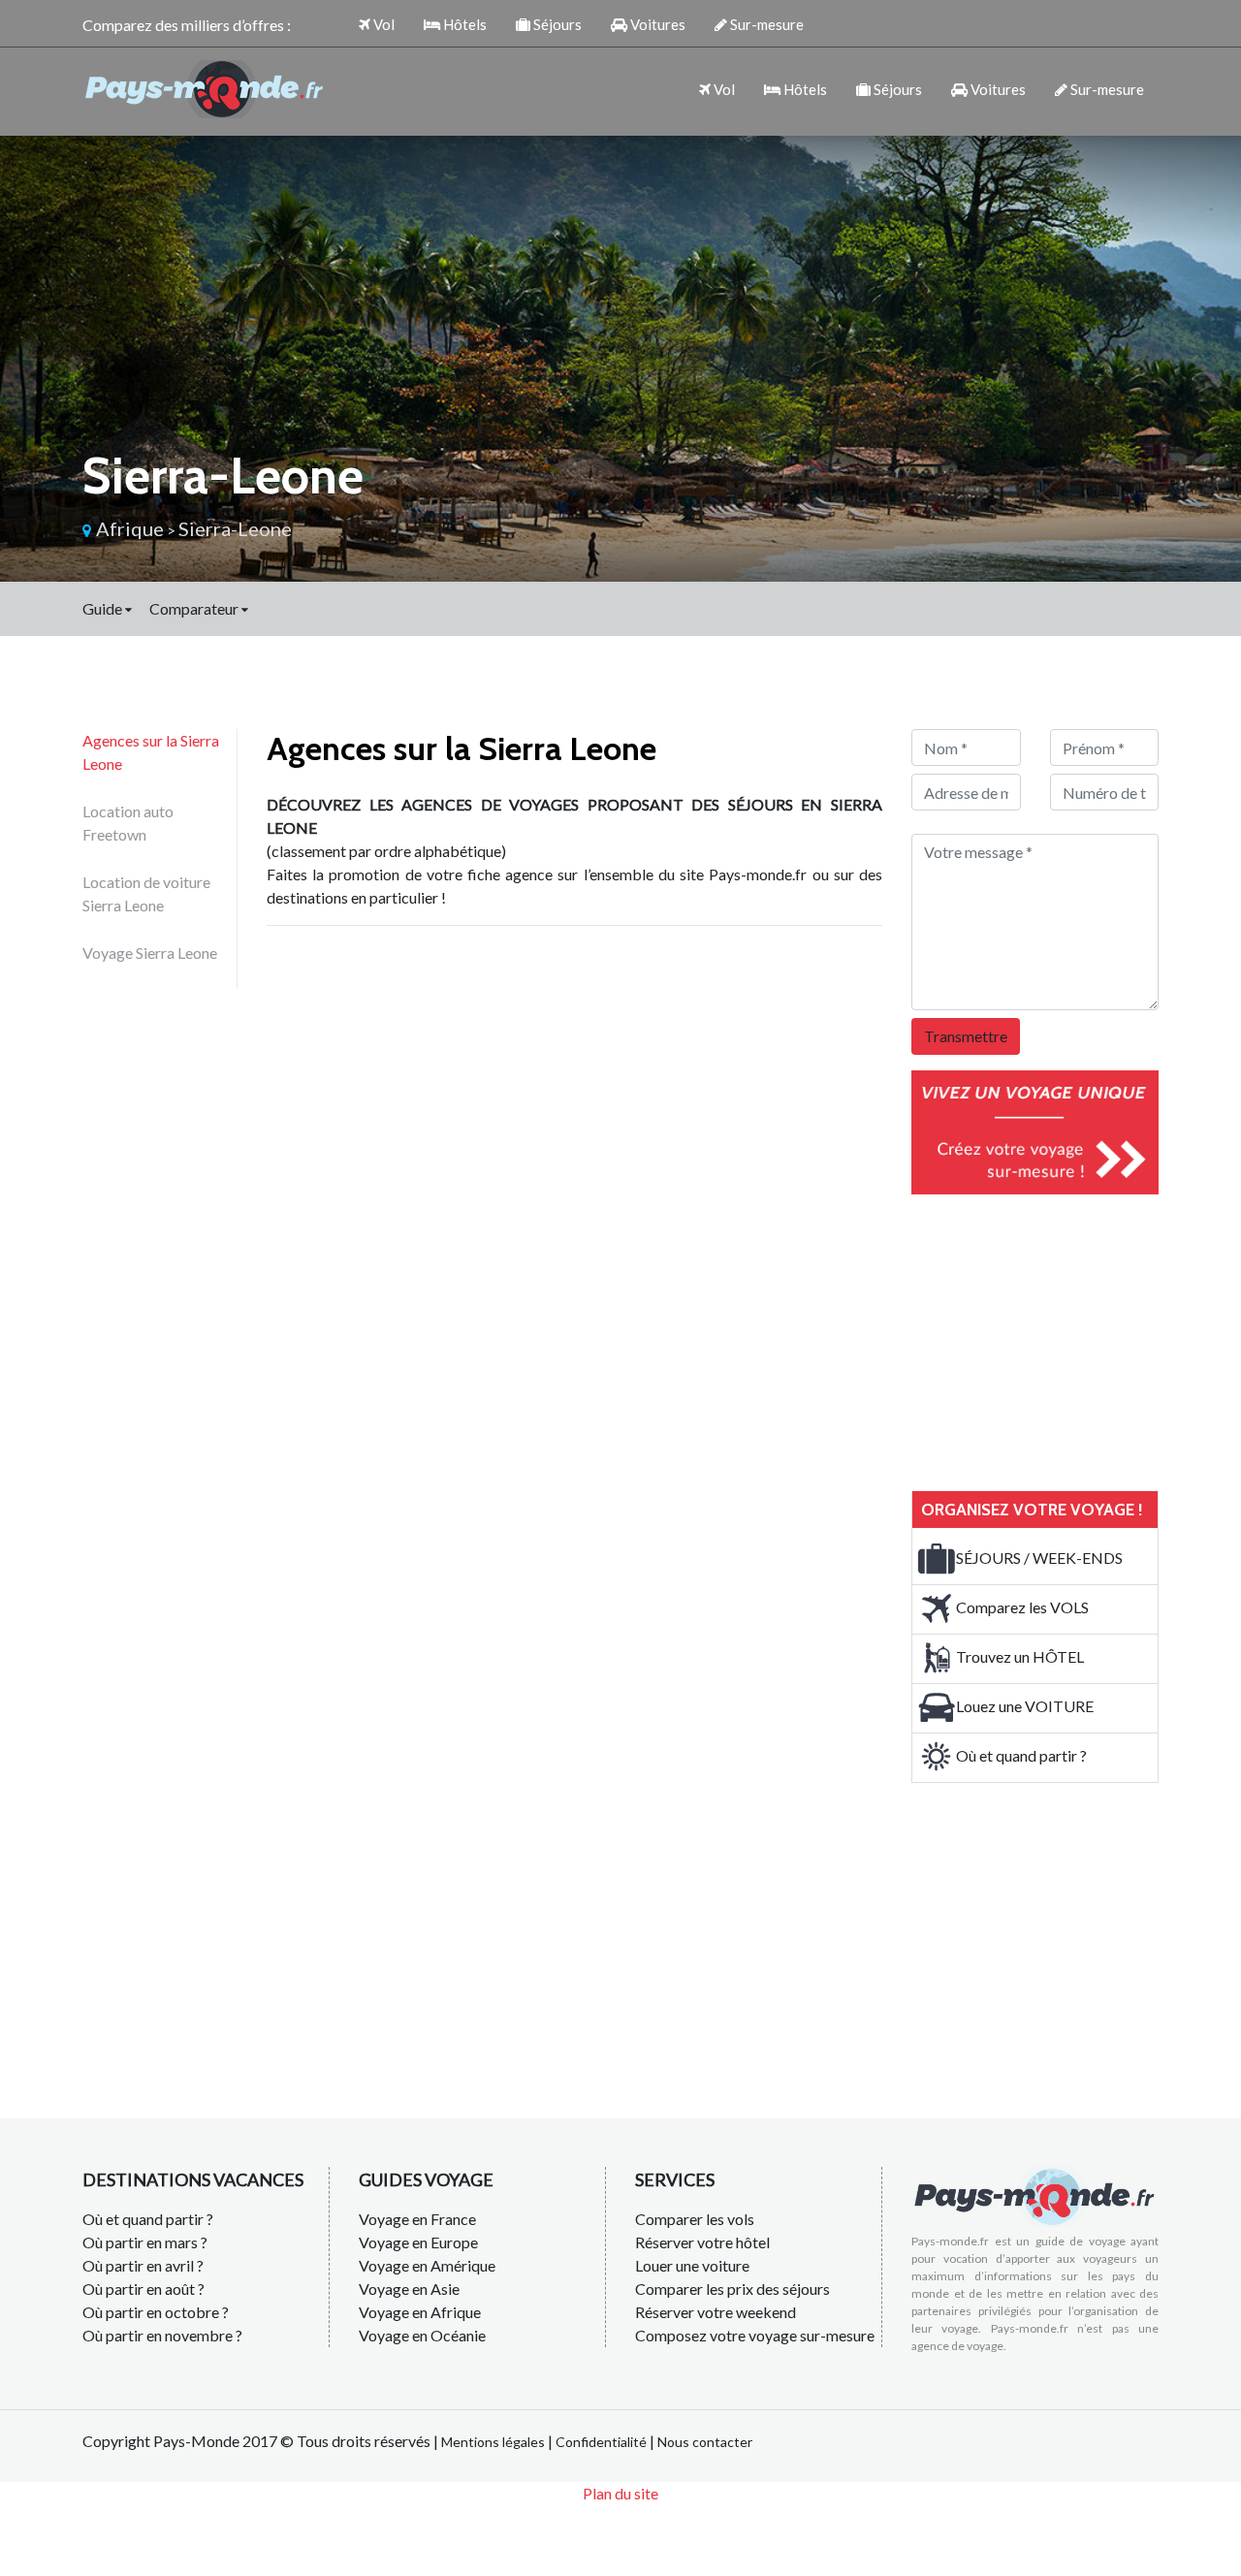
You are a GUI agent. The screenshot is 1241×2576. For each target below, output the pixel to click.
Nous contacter (705, 2442)
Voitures (656, 24)
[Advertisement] (1057, 1340)
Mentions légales (493, 2442)
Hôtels (463, 24)
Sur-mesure (765, 24)
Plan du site (620, 2493)
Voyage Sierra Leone (150, 953)
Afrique (130, 528)
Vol (382, 24)
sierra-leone (235, 528)
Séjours (556, 24)
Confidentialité (601, 2442)
